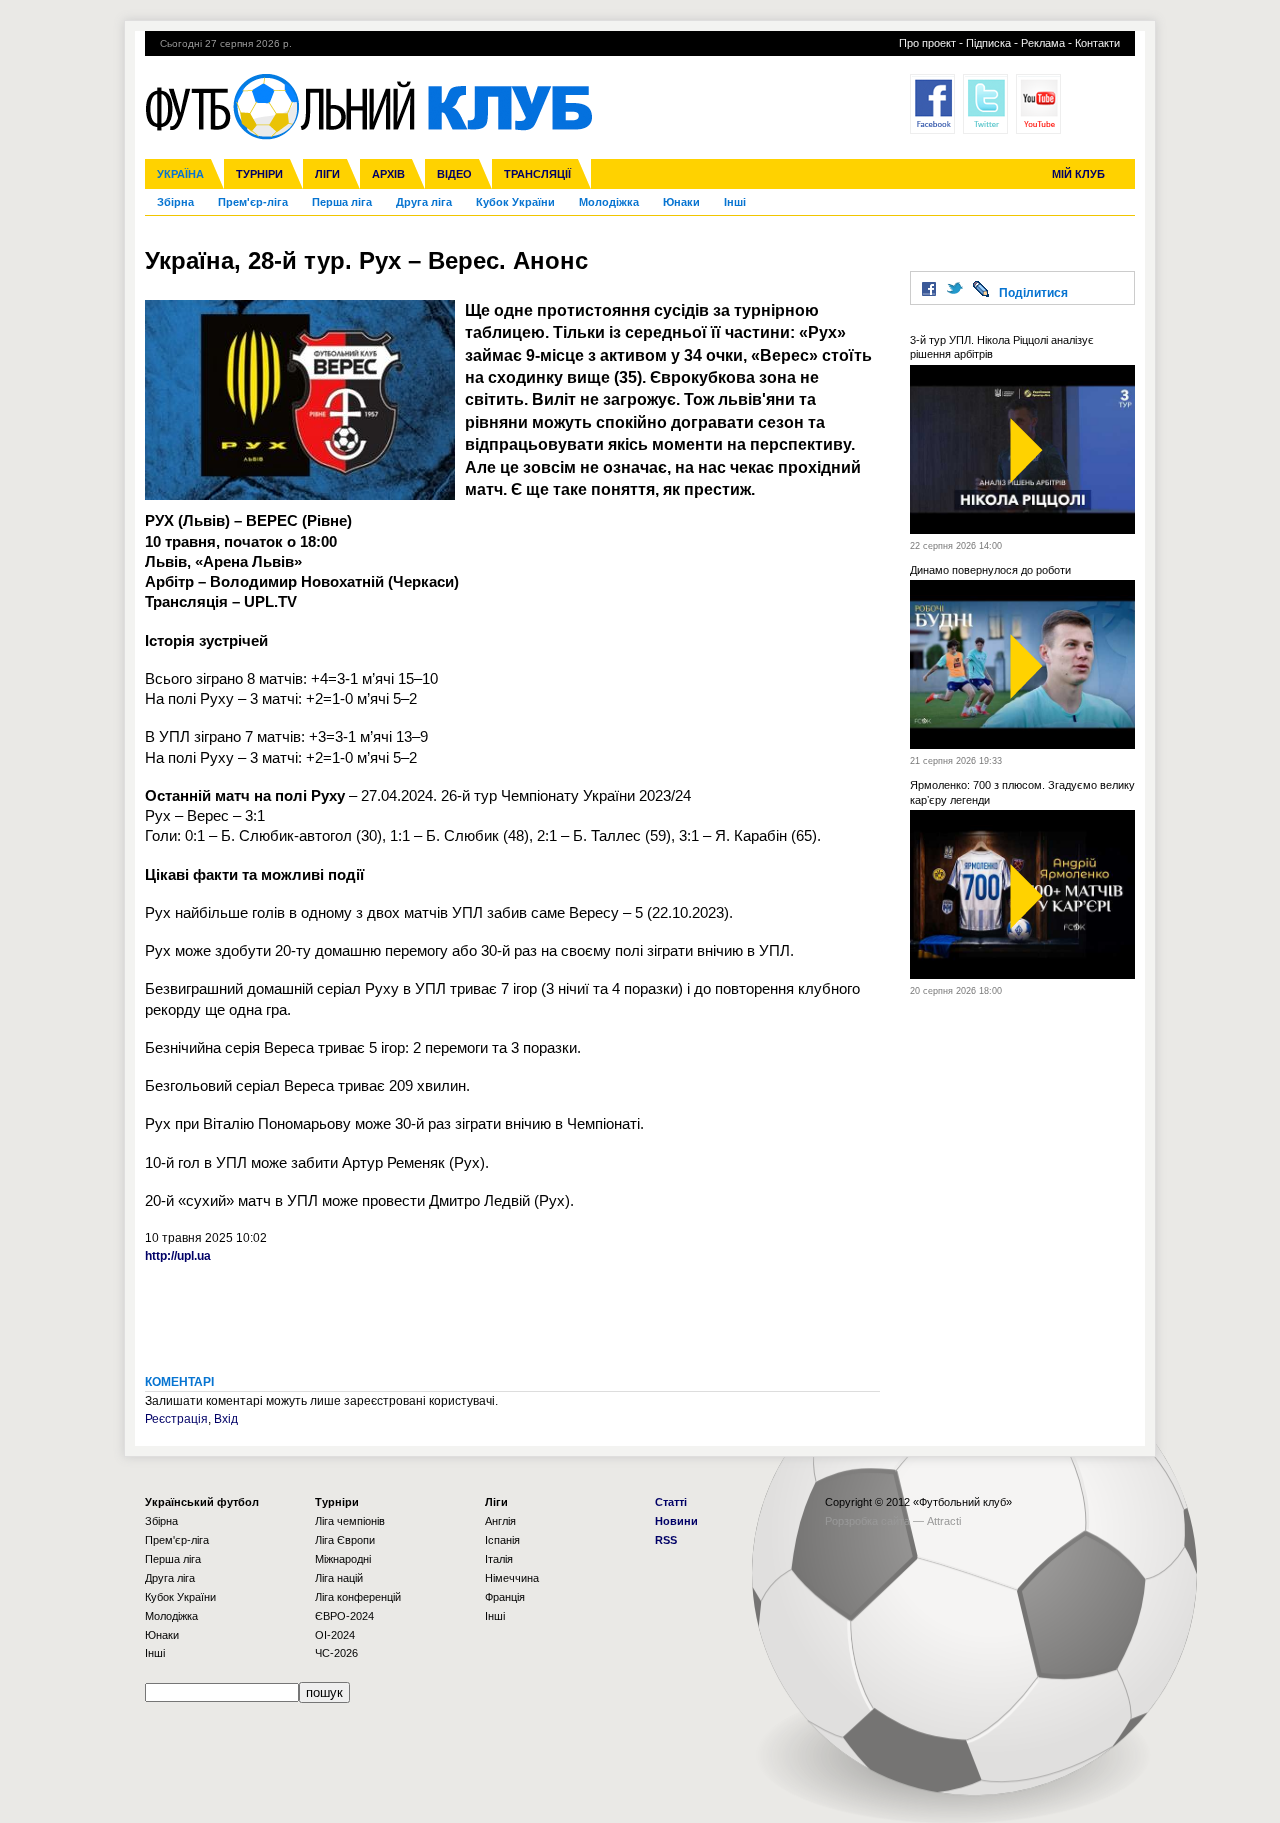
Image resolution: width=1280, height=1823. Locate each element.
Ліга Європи (345, 1540)
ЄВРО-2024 (344, 1616)
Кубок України (515, 202)
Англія (500, 1521)
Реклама (1043, 43)
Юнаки (681, 202)
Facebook (932, 104)
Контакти (1097, 43)
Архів (388, 174)
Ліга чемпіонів (350, 1521)
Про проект (927, 43)
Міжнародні (343, 1559)
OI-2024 (335, 1635)
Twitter (985, 104)
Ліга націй (339, 1578)
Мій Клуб (1078, 174)
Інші (735, 202)
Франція (505, 1597)
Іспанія (502, 1540)
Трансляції (537, 174)
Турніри (259, 174)
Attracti (944, 1521)
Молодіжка (609, 202)
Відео (454, 174)
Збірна (175, 202)
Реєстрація (176, 1419)
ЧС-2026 (336, 1653)
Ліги (327, 174)
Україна (180, 174)
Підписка (988, 43)
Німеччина (512, 1578)
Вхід (226, 1419)
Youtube (1038, 104)
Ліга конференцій (358, 1597)
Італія (499, 1559)
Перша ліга (342, 202)
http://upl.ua (178, 1256)
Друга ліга (424, 202)
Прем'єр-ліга (253, 202)
